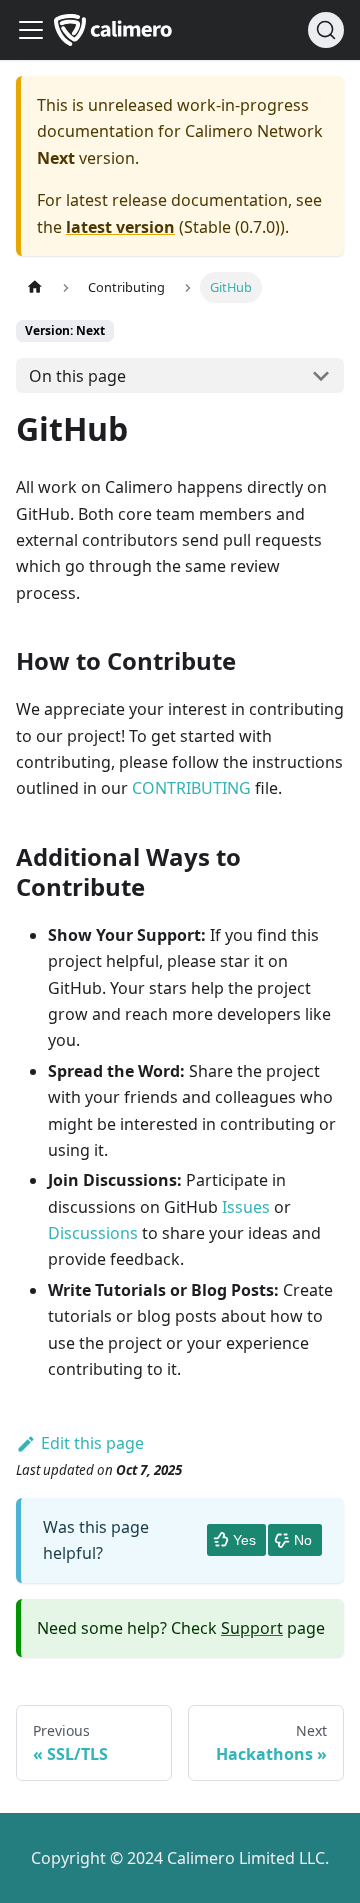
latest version (120, 227)
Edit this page (92, 1443)
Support (252, 1628)
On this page (77, 376)
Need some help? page (181, 1628)
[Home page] (35, 287)
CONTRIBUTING (191, 788)
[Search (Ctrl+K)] (326, 30)
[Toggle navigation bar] (31, 30)
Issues (246, 1207)
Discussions (93, 1233)
